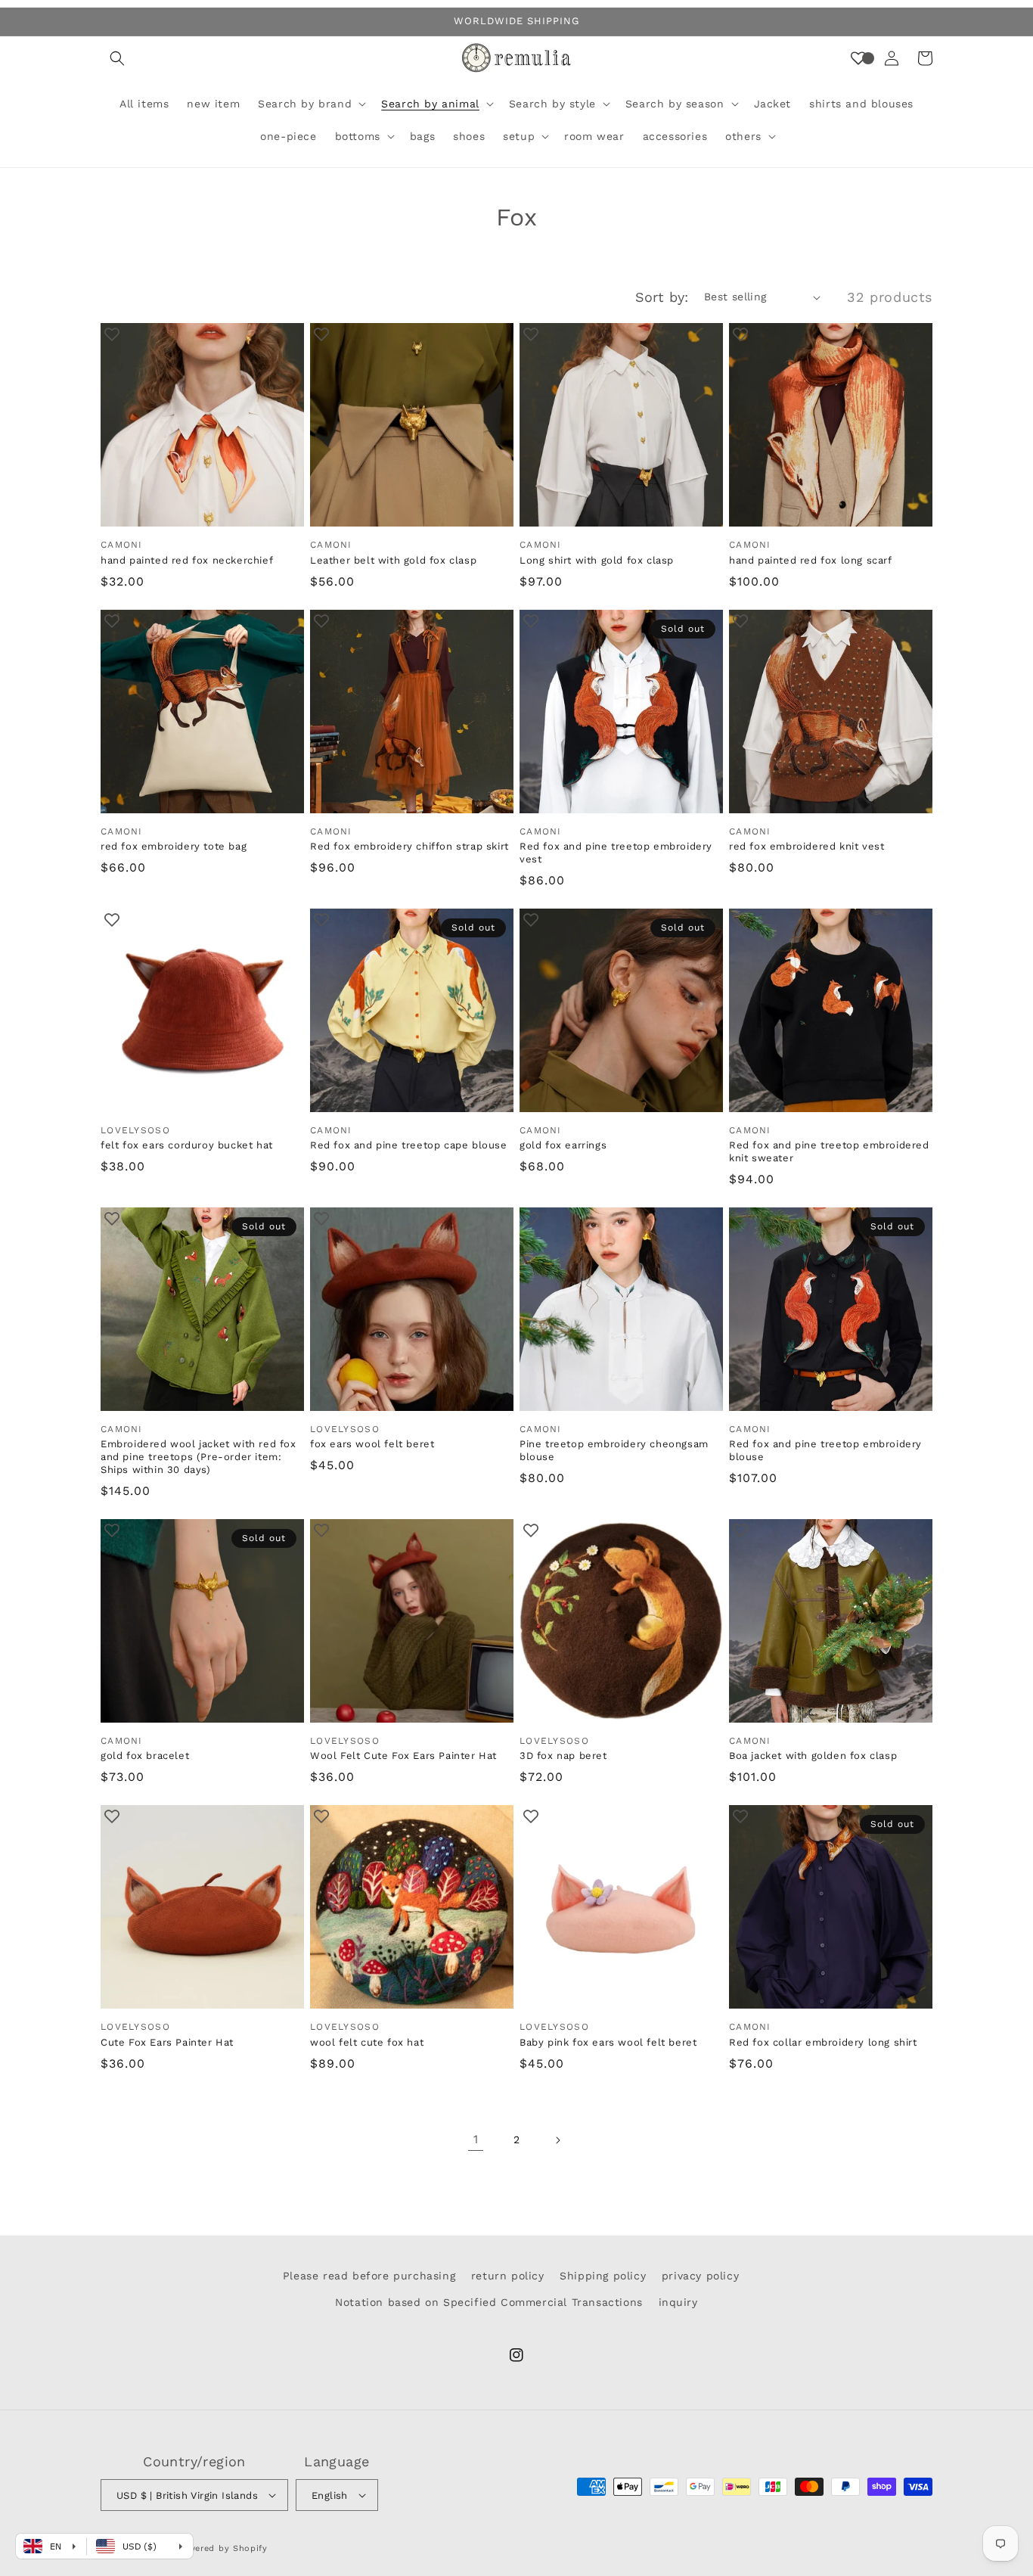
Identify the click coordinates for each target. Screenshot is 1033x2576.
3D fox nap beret (563, 1756)
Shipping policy (603, 2276)
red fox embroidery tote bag (174, 846)
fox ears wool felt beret (372, 1444)
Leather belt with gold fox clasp (393, 560)
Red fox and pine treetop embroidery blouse (825, 1450)
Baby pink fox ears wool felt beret (608, 2042)
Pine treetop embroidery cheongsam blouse (614, 1450)
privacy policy (700, 2276)
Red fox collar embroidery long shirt (823, 2042)
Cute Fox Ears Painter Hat (167, 2042)
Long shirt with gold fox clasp (597, 560)
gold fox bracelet (145, 1756)
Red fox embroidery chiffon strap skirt (409, 846)
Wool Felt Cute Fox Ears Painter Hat (403, 1756)
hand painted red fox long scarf (811, 560)
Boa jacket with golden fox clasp (813, 1756)
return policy (508, 2276)
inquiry (678, 2302)
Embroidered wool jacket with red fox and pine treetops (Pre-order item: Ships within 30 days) (199, 1457)
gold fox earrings (563, 1145)
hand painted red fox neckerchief (187, 560)
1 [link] (476, 2139)
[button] (117, 58)
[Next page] (557, 2140)
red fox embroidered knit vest (807, 846)
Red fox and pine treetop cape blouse (409, 1145)
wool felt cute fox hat (367, 2042)
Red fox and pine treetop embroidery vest (616, 853)
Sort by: (662, 297)
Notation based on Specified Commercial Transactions (489, 2302)
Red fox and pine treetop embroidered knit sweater (829, 1151)
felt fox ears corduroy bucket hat (187, 1145)
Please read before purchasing (369, 2276)
